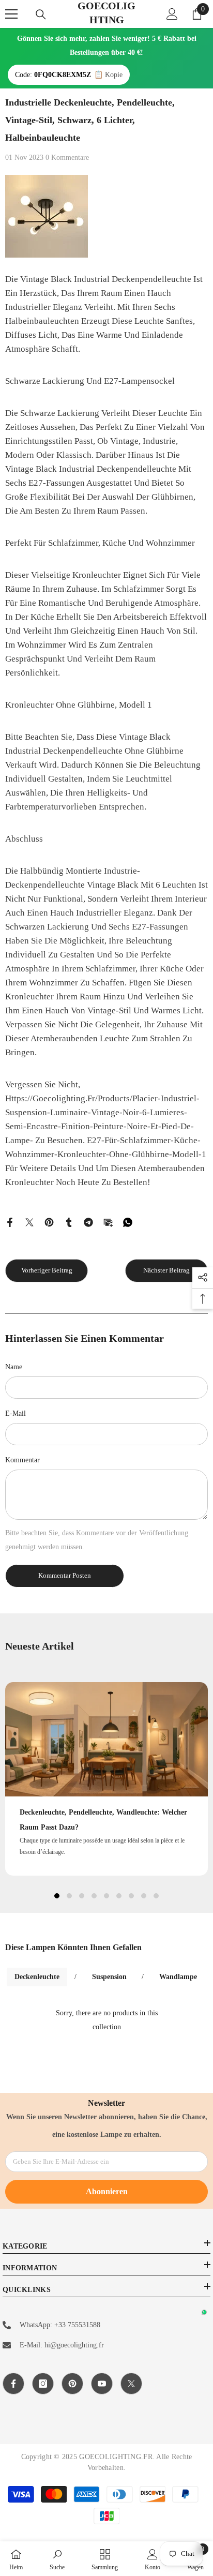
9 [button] (156, 1896)
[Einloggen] (172, 14)
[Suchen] (41, 14)
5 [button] (106, 1896)
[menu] (11, 14)
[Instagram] (43, 2384)
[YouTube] (102, 2384)
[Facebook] (10, 1222)
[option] (106, 1779)
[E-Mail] (108, 1222)
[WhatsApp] (128, 1222)
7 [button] (131, 1896)
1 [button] (57, 1896)
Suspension (109, 1977)
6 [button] (119, 1896)
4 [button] (94, 1896)
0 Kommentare (67, 158)
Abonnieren (107, 2191)
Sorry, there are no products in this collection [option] (107, 2020)
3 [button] (82, 1896)
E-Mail (16, 1413)
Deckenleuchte (37, 1977)
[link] (57, 2559)
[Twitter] (29, 1222)
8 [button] (144, 1896)
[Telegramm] (88, 1222)
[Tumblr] (69, 1222)
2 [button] (69, 1896)
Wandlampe (178, 1977)
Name (14, 1367)
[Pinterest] (49, 1222)
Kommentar (22, 1460)
